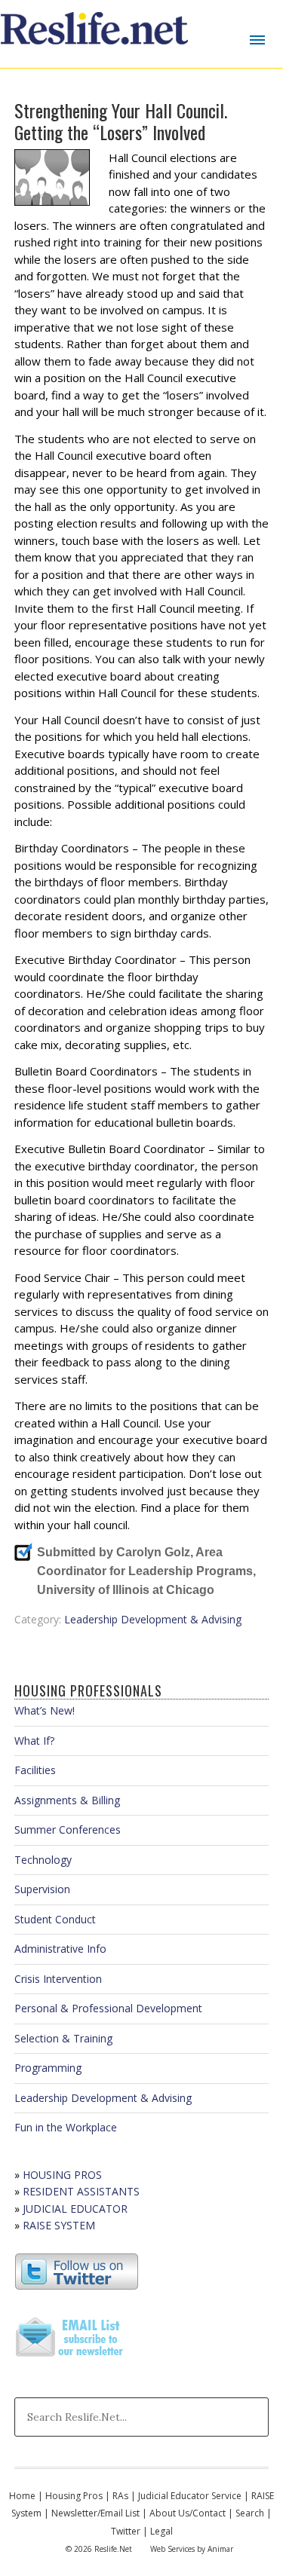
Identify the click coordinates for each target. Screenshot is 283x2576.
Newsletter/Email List (95, 2513)
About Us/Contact (188, 2513)
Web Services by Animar (192, 2549)
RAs (120, 2496)
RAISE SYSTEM (59, 2225)
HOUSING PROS (62, 2175)
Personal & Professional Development (108, 2008)
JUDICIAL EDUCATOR (75, 2209)
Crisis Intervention (58, 1979)
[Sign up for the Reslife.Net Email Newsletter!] (71, 2358)
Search (250, 2513)
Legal (161, 2531)
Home (22, 2496)
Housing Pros (74, 2496)
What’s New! (45, 1710)
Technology (43, 1860)
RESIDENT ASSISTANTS (81, 2191)
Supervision (42, 1889)
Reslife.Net (97, 34)
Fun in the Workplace (66, 2127)
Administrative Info (60, 1949)
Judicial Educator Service (190, 2496)
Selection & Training (63, 2038)
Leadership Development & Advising (153, 1619)
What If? (34, 1741)
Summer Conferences (68, 1830)
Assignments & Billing (67, 1800)
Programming (48, 2068)
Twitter (126, 2531)
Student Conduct (55, 1919)
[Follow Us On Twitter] (77, 2286)
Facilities (35, 1770)
